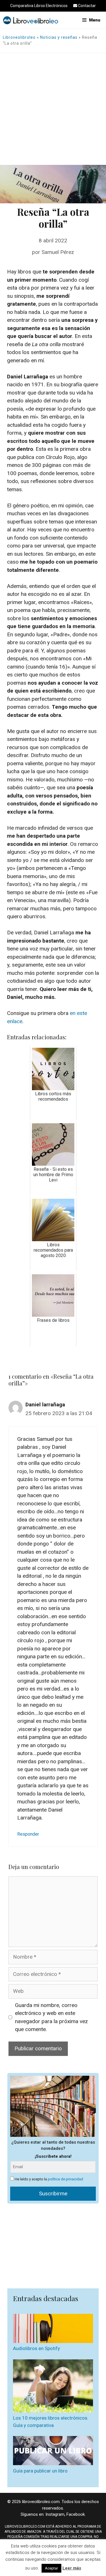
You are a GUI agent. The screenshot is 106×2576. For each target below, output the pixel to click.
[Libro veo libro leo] (31, 20)
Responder (28, 1834)
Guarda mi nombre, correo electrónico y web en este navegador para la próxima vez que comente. (51, 2017)
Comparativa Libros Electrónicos (39, 6)
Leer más (72, 2568)
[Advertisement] (53, 109)
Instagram (55, 2514)
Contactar (86, 6)
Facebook (76, 2514)
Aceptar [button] (51, 2568)
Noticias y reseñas (59, 37)
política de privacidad (65, 2179)
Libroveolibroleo (19, 37)
